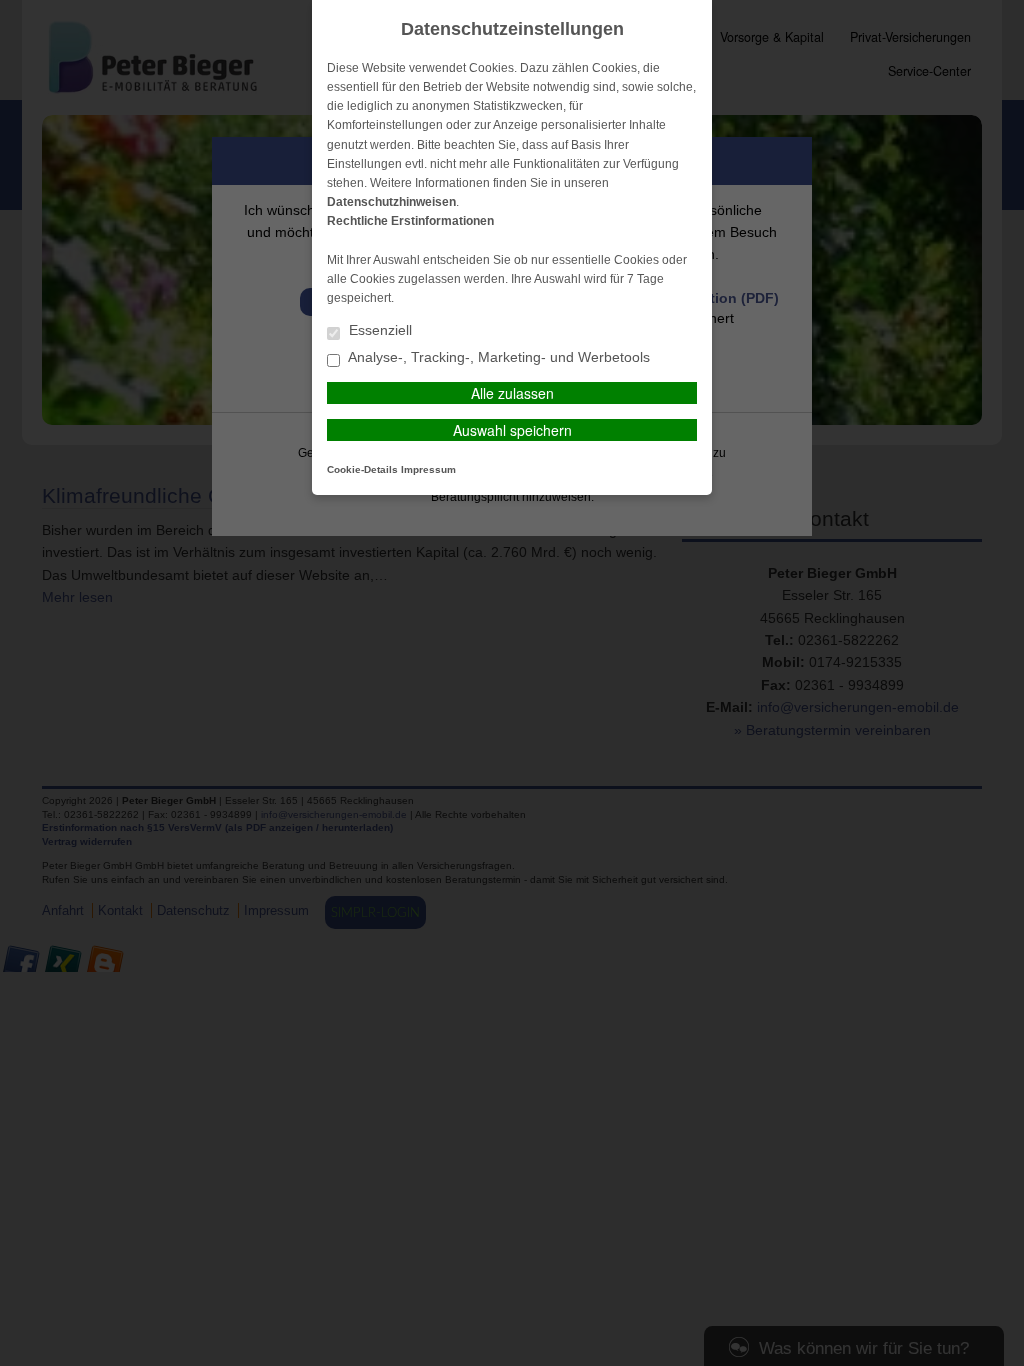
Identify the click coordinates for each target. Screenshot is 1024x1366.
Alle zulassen (512, 393)
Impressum (428, 469)
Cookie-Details (362, 469)
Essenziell (378, 330)
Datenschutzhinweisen (391, 202)
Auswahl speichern (512, 430)
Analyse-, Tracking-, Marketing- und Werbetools (497, 357)
